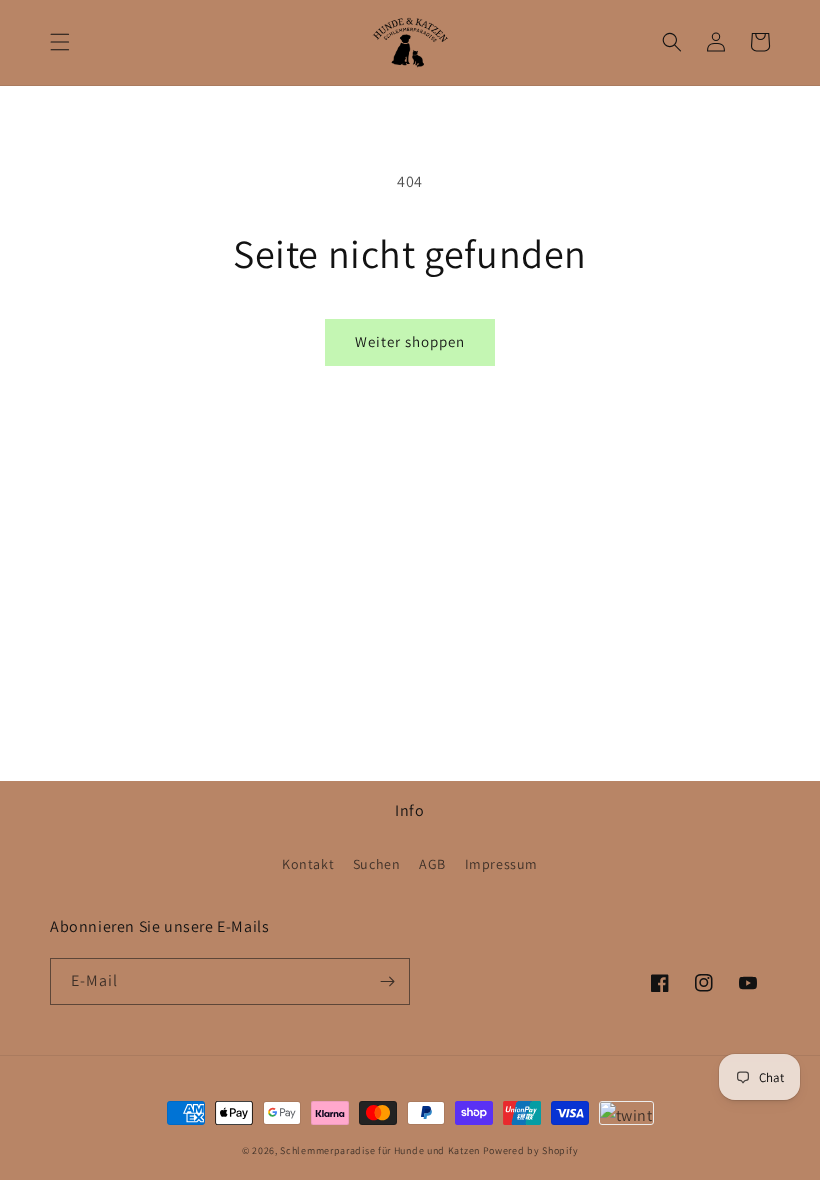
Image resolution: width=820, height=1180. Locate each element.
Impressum (501, 864)
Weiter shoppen (410, 341)
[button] (60, 42)
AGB (432, 864)
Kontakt (308, 864)
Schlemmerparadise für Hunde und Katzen (380, 1150)
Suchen (377, 864)
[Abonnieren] (387, 981)
